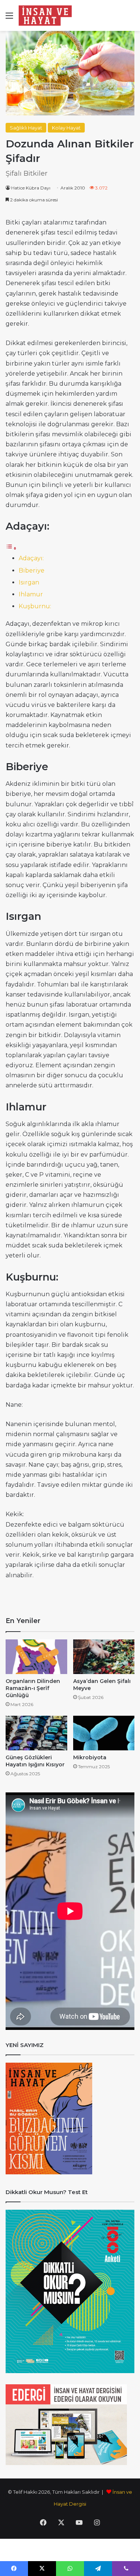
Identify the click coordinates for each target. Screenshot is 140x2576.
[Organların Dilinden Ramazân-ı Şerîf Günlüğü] (36, 1657)
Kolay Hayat (66, 128)
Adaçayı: (31, 558)
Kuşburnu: (35, 606)
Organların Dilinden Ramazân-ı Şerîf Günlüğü (33, 1688)
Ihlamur (31, 594)
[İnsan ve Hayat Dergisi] (47, 15)
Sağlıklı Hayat (26, 128)
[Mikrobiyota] (104, 1733)
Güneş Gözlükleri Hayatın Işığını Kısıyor (35, 1761)
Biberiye (32, 570)
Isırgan (29, 582)
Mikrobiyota (90, 1757)
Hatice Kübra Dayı (31, 188)
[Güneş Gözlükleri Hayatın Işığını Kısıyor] (36, 1733)
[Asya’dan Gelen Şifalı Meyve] (104, 1657)
